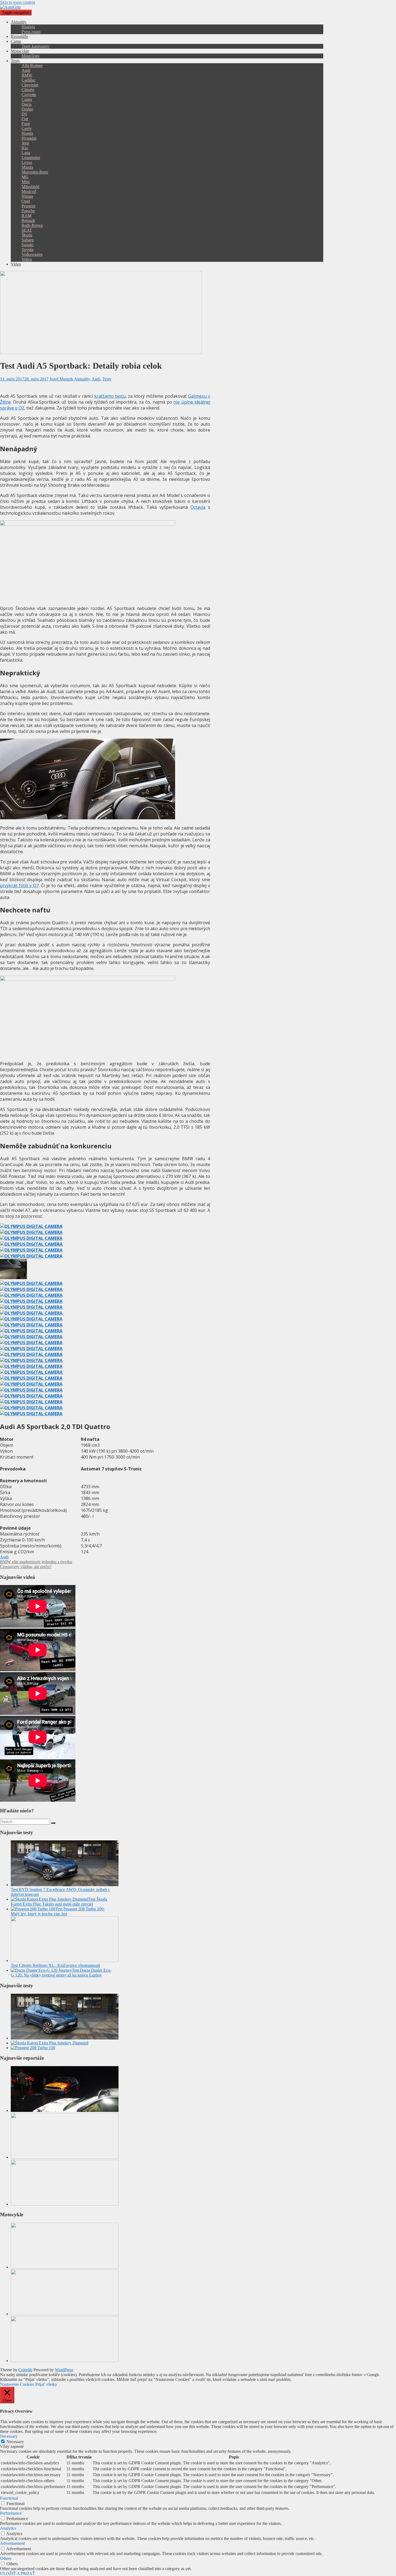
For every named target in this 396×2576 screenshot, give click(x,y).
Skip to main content (18, 2)
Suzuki (27, 245)
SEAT (27, 230)
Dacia (27, 104)
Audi (26, 70)
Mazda (27, 167)
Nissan (27, 196)
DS (24, 114)
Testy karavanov (36, 46)
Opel (26, 201)
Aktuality (19, 22)
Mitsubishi (30, 187)
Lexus (27, 162)
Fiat (25, 119)
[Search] (53, 1823)
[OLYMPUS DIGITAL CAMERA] (31, 1226)
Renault (28, 220)
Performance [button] (11, 2513)
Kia (25, 148)
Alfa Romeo (32, 66)
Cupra (27, 99)
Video (16, 264)
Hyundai (29, 138)
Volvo (27, 259)
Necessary (15, 2442)
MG (25, 177)
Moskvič (29, 191)
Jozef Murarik (61, 379)
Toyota (27, 250)
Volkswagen (32, 254)
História (28, 27)
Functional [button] (9, 2498)
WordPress (64, 2370)
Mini (26, 182)
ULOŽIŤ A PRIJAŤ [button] (18, 2573)
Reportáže (19, 36)
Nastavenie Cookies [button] (17, 2384)
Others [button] (6, 2558)
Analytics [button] (8, 2528)
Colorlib (25, 2370)
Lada (26, 153)
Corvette (29, 95)
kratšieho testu (110, 396)
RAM (27, 216)
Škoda (27, 235)
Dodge (27, 109)
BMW (27, 75)
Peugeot (28, 206)
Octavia (198, 507)
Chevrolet (30, 85)
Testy (15, 61)
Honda (27, 133)
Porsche (28, 211)
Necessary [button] (9, 2436)
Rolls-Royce (32, 225)
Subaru (28, 240)
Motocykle (20, 51)
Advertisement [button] (12, 2543)
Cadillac (29, 80)
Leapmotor (31, 158)
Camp (16, 41)
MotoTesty (31, 56)
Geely (27, 128)
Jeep (25, 143)
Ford (26, 124)
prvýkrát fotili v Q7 (19, 885)
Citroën (28, 90)
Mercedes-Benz (35, 172)
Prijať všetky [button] (46, 2384)
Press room (31, 32)
